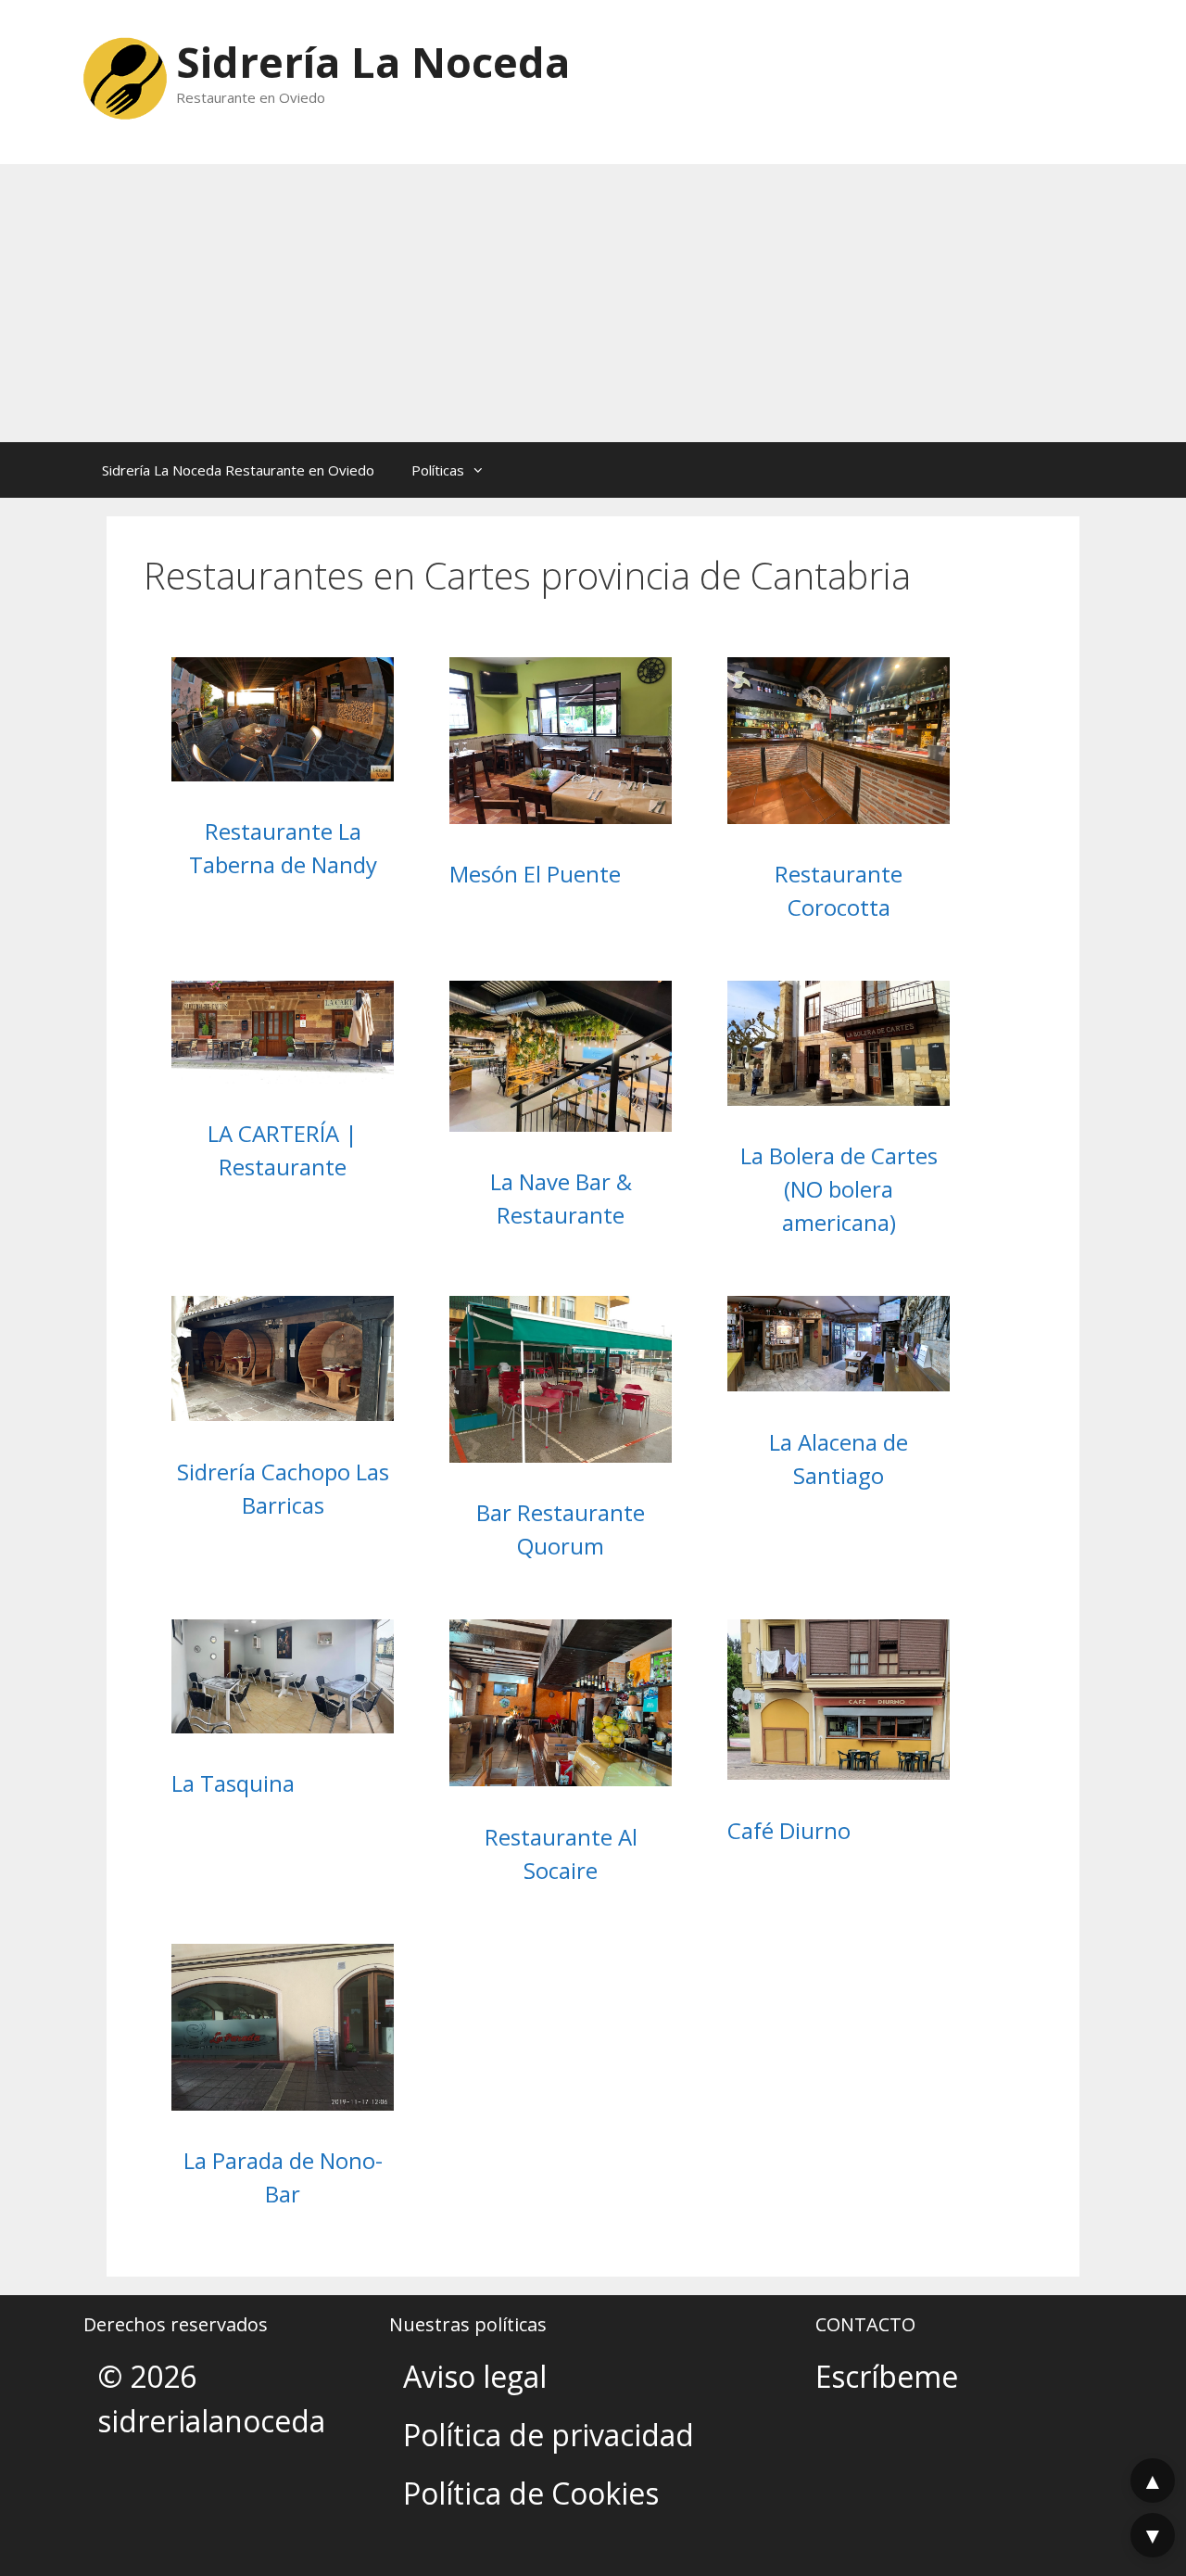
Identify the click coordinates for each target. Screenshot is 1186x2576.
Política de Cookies (531, 2493)
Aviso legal (475, 2376)
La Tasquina (233, 1783)
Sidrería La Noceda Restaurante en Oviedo (238, 470)
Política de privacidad (549, 2435)
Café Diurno (789, 1830)
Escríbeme (887, 2376)
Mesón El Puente (535, 874)
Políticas (438, 470)
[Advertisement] (593, 303)
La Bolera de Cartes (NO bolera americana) (839, 1189)
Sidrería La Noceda (373, 62)
